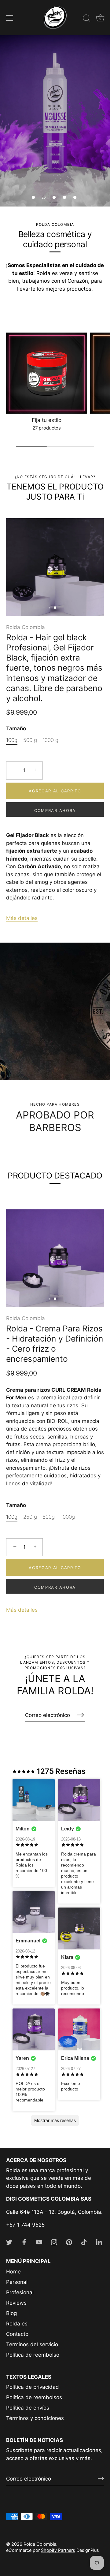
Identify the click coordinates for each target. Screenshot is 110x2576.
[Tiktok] (84, 2242)
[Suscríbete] (80, 1715)
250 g (30, 1517)
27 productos (47, 428)
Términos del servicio (32, 2344)
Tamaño (16, 728)
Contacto (17, 2334)
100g (12, 740)
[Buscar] (86, 19)
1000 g (50, 740)
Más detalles (22, 918)
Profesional (20, 2292)
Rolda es (17, 2324)
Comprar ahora (55, 810)
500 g (30, 740)
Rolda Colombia (26, 627)
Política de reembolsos (34, 2397)
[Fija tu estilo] (47, 373)
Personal (17, 2282)
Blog (11, 2313)
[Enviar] (101, 2479)
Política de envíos (28, 2408)
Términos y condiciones (35, 2418)
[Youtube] (39, 2242)
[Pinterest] (69, 2242)
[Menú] (10, 18)
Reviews (16, 2303)
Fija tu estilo (47, 420)
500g (49, 1517)
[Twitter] (9, 2242)
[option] (55, 121)
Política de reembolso (33, 2355)
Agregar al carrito (55, 791)
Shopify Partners (58, 2550)
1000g (68, 1517)
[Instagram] (54, 2242)
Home (13, 2272)
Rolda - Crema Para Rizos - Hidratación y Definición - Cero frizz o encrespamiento (55, 1344)
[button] (33, 197)
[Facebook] (24, 2242)
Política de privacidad (33, 2387)
